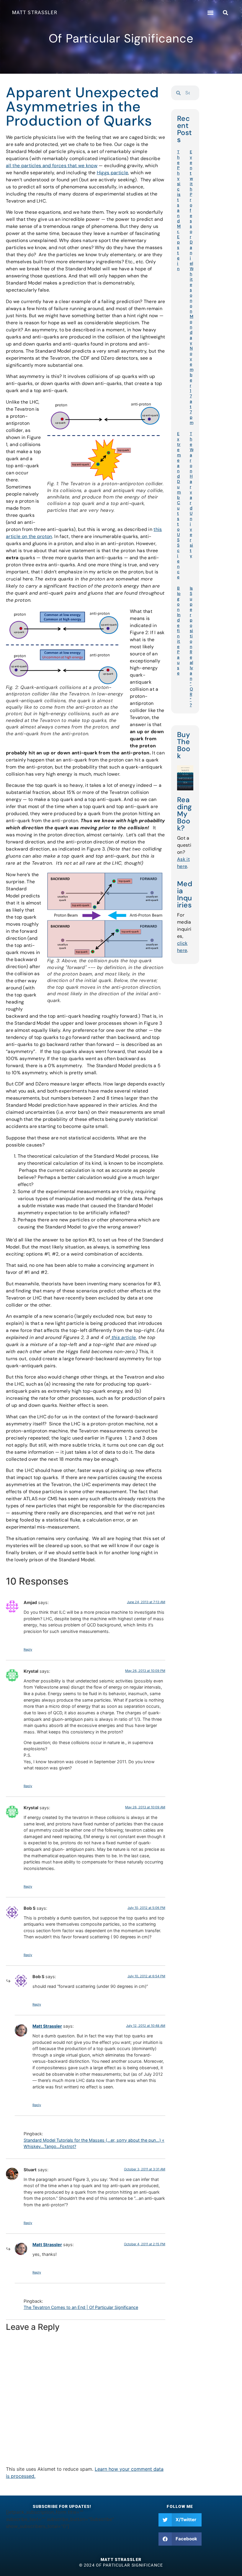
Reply (28, 1649)
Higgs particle (112, 173)
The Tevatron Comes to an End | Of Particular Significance (81, 2307)
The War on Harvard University (192, 495)
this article (123, 1337)
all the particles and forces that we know (52, 166)
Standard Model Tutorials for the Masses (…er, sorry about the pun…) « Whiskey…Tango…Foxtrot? (94, 2143)
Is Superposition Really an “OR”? (192, 647)
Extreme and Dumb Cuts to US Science (179, 505)
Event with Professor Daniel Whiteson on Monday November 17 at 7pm (192, 287)
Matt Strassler (47, 2026)
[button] (210, 13)
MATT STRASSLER (35, 13)
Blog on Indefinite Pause (179, 631)
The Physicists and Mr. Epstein (179, 210)
